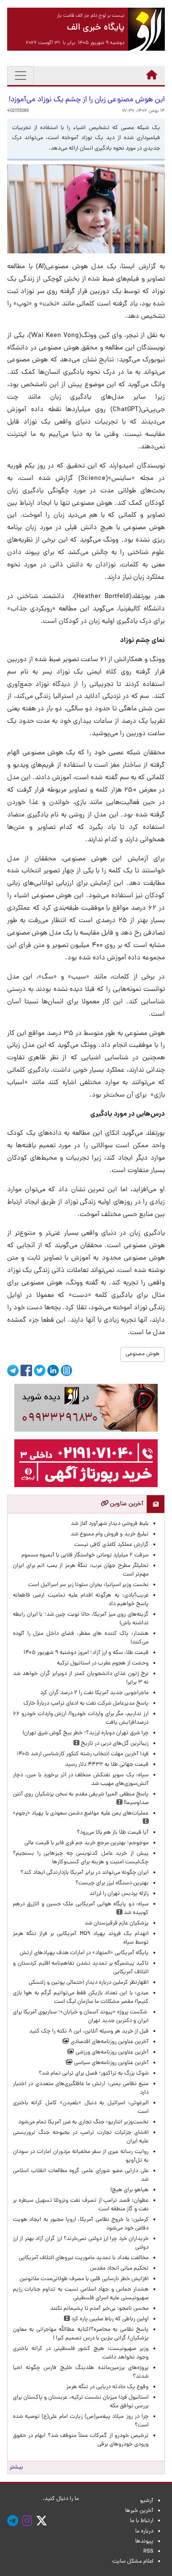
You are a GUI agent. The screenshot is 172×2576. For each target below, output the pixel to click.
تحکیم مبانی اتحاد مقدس (119, 2269)
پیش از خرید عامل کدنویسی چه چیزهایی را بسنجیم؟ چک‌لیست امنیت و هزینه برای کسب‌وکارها (81, 1858)
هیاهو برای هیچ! (129, 2190)
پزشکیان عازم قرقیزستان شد (117, 1924)
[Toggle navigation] (21, 76)
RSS (148, 2552)
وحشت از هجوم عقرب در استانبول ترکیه (103, 1663)
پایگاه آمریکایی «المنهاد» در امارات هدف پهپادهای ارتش (84, 1953)
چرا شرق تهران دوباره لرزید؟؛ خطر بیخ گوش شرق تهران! (86, 1733)
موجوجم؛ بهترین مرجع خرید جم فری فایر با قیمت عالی (86, 1843)
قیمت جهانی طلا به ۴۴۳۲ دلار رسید (107, 1765)
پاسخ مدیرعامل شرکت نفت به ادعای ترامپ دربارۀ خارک (86, 1704)
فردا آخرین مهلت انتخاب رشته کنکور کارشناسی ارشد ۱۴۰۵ (83, 1754)
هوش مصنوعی (143, 1354)
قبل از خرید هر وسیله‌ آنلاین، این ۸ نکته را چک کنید (89, 2032)
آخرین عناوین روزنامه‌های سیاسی (111, 2063)
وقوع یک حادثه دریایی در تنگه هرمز (107, 2387)
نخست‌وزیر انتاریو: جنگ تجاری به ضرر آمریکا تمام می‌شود (83, 2122)
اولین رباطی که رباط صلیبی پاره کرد (109, 2319)
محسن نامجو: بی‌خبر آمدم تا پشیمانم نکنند (99, 2309)
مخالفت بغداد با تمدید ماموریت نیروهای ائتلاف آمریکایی (84, 2258)
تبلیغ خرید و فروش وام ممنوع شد (110, 1534)
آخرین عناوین (126, 1504)
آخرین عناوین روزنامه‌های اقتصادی (109, 2042)
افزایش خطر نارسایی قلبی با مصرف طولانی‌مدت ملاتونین (84, 2279)
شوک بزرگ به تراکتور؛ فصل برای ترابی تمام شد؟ (92, 2074)
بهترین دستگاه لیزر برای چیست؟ (112, 1883)
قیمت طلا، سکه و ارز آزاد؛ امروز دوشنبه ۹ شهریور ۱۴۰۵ (86, 1653)
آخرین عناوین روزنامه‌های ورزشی (111, 2053)
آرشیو (147, 2501)
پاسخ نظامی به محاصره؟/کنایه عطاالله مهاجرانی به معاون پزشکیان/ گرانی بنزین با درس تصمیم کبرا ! (81, 2334)
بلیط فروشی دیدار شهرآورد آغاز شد (110, 1524)
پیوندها (144, 2542)
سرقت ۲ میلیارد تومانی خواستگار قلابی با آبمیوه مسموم (85, 1555)
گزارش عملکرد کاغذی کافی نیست (111, 1545)
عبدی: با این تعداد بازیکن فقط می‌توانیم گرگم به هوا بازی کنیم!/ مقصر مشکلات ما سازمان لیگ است (81, 1998)
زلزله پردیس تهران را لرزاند (119, 1894)
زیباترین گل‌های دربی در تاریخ (114, 1744)
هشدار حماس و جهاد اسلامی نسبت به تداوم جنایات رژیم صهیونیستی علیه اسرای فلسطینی (81, 2294)
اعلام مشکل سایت (133, 2562)
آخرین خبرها (139, 2511)
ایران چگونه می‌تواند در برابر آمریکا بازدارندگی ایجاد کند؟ (85, 1873)
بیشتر (16, 2467)
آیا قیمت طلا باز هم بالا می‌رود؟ (113, 1833)
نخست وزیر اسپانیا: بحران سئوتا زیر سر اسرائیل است (88, 1585)
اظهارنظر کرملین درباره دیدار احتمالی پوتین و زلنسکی (89, 1983)
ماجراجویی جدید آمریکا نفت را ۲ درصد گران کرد (94, 1693)
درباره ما (144, 2532)
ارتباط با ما (142, 2521)
